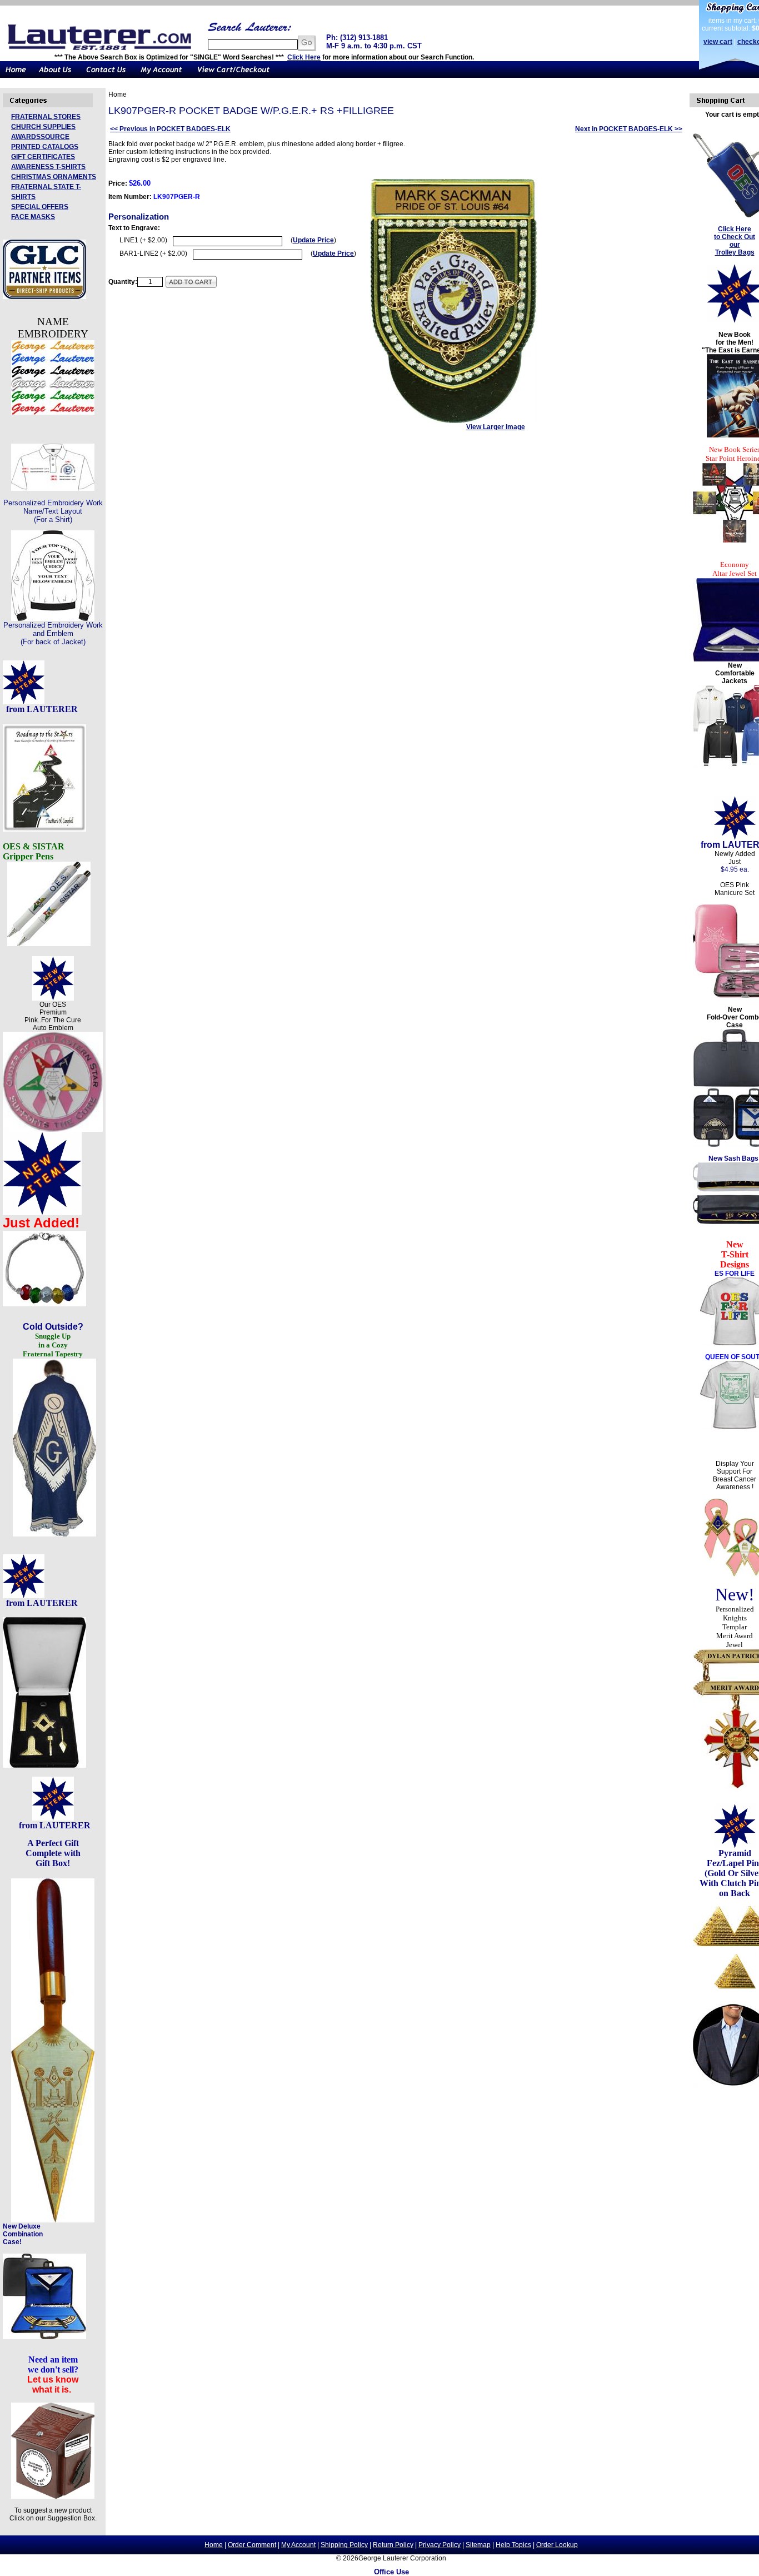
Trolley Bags (735, 252)
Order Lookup (557, 2545)
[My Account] (161, 76)
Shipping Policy (344, 2545)
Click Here (304, 57)
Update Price (313, 240)
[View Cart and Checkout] (234, 76)
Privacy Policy (440, 2545)
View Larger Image (496, 427)
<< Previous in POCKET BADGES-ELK (170, 129)
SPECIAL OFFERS (40, 207)
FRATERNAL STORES (46, 117)
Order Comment (252, 2545)
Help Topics (513, 2545)
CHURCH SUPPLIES (43, 127)
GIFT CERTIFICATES (43, 157)
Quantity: (123, 282)
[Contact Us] (106, 76)
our (735, 245)
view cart (718, 42)
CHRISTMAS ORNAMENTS (54, 177)
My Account (298, 2545)
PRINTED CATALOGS (45, 147)
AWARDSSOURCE (40, 137)
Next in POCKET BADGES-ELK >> (629, 129)
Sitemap (478, 2545)
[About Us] (56, 76)
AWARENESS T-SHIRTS (48, 167)
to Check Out (735, 237)
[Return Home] (16, 76)
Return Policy (393, 2545)
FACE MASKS (33, 217)
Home (214, 2545)
